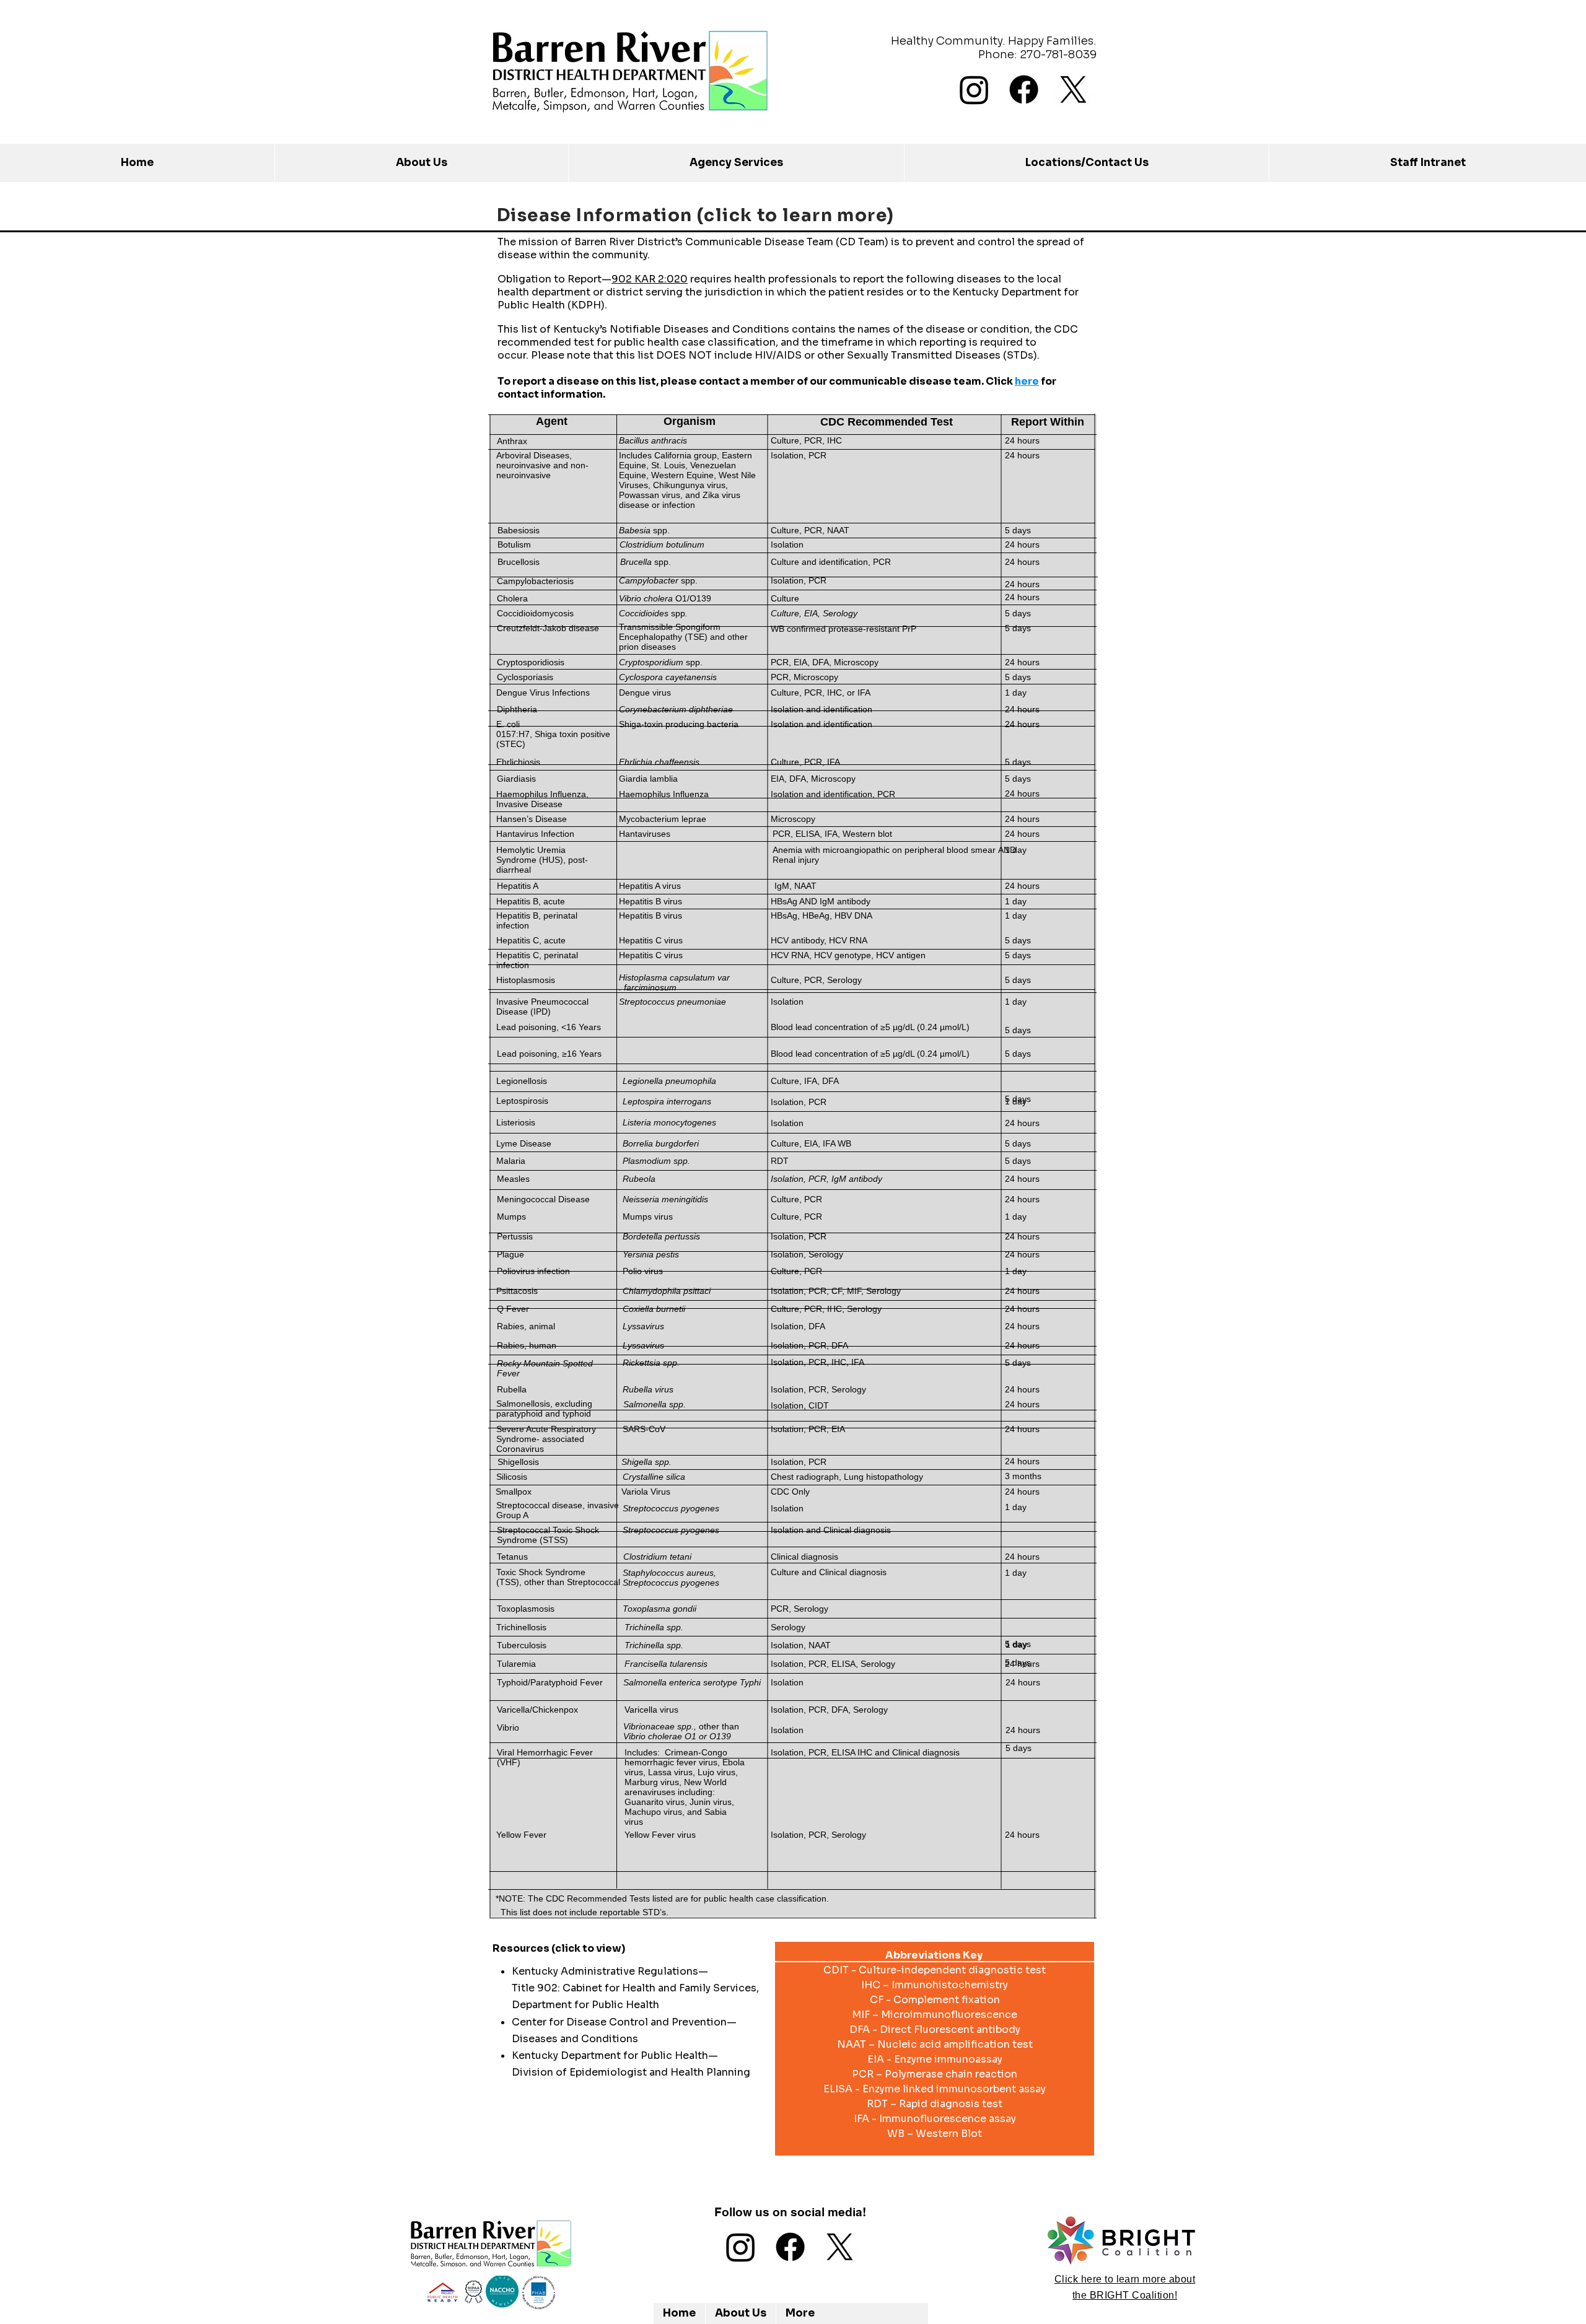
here (1027, 381)
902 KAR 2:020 (650, 279)
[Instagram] (974, 90)
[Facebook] (1024, 90)
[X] (1073, 90)
